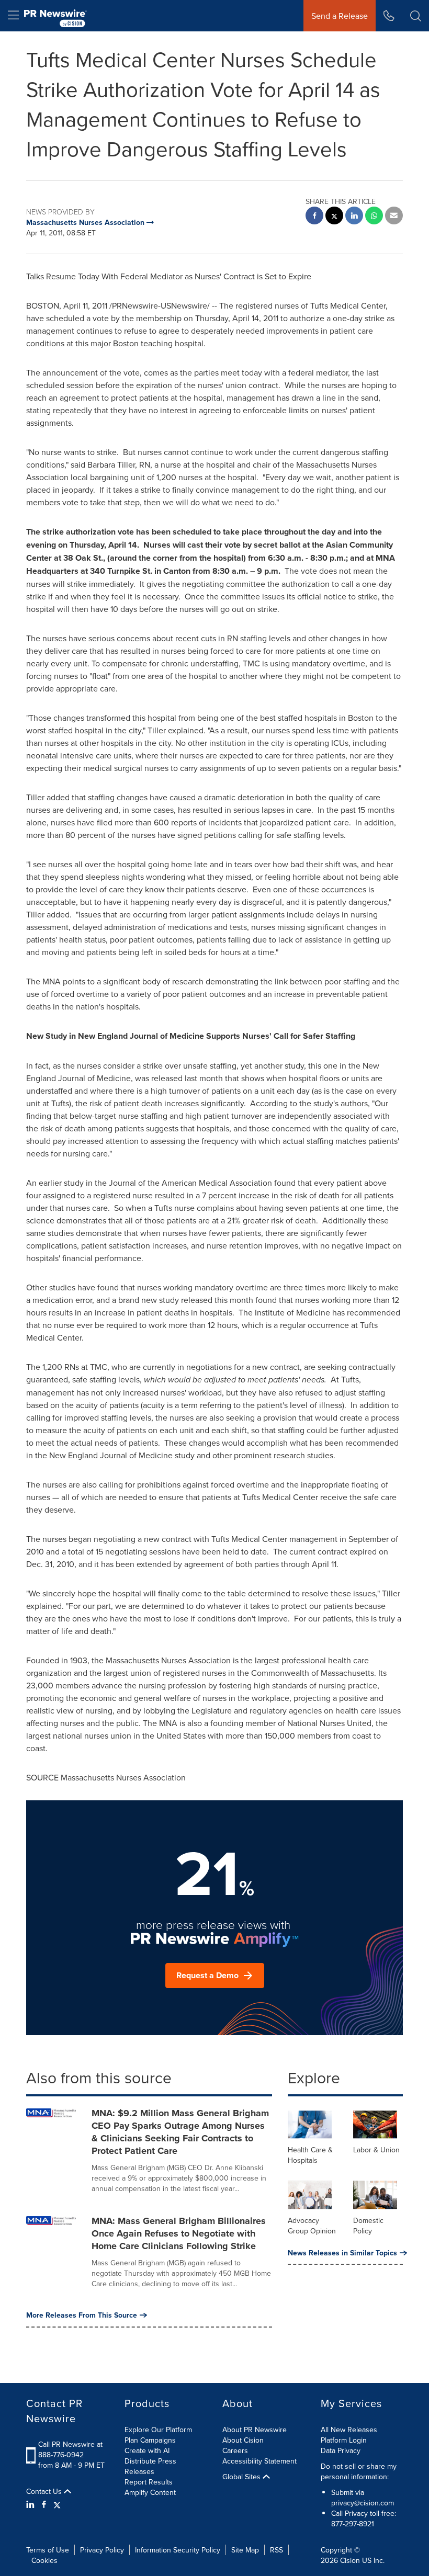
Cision (350, 2560)
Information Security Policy (178, 2550)
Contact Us (45, 2491)
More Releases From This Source (82, 2315)
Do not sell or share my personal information (359, 2471)
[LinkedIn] (32, 2504)
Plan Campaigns (150, 2440)
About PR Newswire (255, 2430)
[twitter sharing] (334, 217)
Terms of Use (48, 2550)
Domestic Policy (368, 2226)
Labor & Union (376, 2150)
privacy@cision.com (363, 2503)
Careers (235, 2450)
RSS (276, 2550)
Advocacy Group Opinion (312, 2226)
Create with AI (147, 2450)
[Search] (416, 16)
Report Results (149, 2482)
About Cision (243, 2440)
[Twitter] (57, 2504)
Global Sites (242, 2477)
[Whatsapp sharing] (374, 217)
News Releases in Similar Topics (342, 2253)
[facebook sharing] (314, 217)
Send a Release (340, 16)
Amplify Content (150, 2492)
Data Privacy (341, 2450)
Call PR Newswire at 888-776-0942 (70, 2449)
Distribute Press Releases (150, 2466)
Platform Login (344, 2440)
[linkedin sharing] (354, 217)
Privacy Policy (102, 2550)
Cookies (44, 2560)
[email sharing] (394, 217)
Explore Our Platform (158, 2430)
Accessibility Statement (259, 2461)
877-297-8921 (353, 2524)
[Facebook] (44, 2504)
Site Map (245, 2550)
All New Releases (349, 2430)
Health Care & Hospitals (310, 2155)
